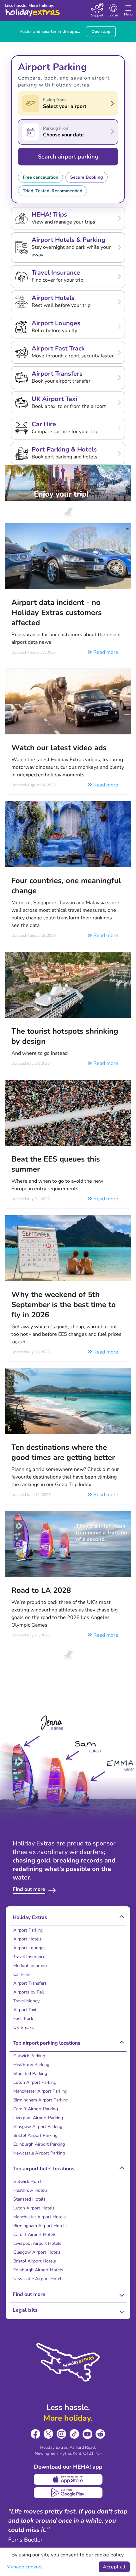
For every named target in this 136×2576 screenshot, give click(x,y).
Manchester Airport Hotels (40, 2217)
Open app (101, 32)
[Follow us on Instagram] (62, 2434)
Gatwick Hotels (28, 2182)
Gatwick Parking (29, 2056)
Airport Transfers (30, 1983)
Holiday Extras (32, 10)
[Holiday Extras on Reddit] (100, 2434)
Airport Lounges (29, 1948)
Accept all (114, 2567)
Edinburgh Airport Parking (39, 2144)
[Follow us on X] (49, 2434)
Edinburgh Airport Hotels (38, 2270)
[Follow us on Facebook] (36, 2434)
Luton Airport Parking (35, 2082)
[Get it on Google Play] (68, 2493)
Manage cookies (25, 2567)
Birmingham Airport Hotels (40, 2226)
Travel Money (26, 2001)
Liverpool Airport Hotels (37, 2243)
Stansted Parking (30, 2074)
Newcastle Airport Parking (39, 2153)
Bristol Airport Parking (35, 2135)
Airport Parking (28, 1930)
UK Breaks (24, 2027)
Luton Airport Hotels (34, 2208)
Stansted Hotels (29, 2199)
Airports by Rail (29, 1992)
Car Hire (21, 1974)
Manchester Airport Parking (40, 2091)
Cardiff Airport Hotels (35, 2235)
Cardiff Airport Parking (36, 2109)
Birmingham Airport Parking (41, 2100)
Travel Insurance (29, 1957)
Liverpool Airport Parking (38, 2118)
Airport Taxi (25, 2010)
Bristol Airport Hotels (35, 2261)
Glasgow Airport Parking (38, 2127)
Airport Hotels (28, 1939)
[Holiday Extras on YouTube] (87, 2434)
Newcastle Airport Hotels (38, 2279)
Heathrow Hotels (31, 2190)
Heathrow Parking (31, 2065)
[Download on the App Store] (68, 2479)
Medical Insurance (31, 1966)
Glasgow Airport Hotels (37, 2252)
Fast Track (23, 2019)
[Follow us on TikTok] (74, 2434)
